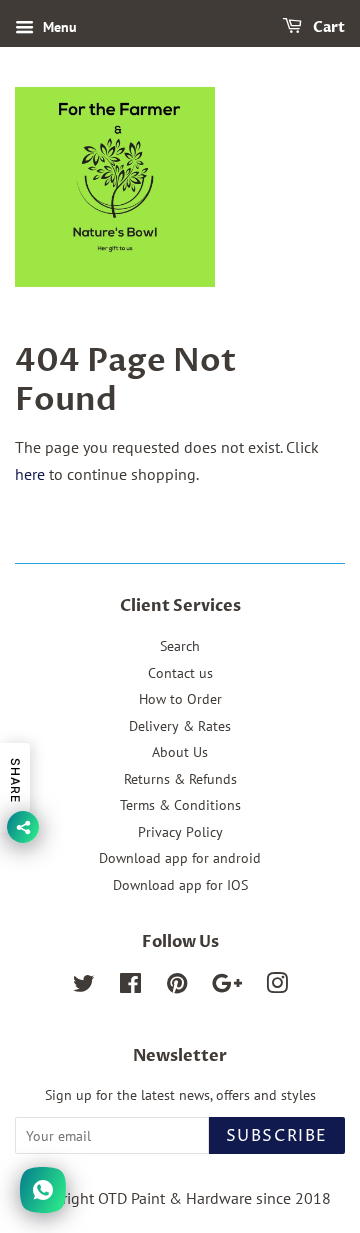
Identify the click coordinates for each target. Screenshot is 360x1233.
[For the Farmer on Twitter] (84, 987)
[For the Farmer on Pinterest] (177, 987)
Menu (58, 27)
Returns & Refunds (180, 779)
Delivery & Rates (180, 726)
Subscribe (277, 1136)
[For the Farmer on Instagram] (277, 987)
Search (180, 646)
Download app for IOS (180, 885)
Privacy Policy (180, 832)
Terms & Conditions (180, 805)
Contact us (180, 673)
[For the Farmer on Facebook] (130, 987)
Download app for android (180, 858)
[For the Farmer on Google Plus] (227, 987)
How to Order (180, 699)
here (30, 474)
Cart (327, 27)
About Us (180, 752)
